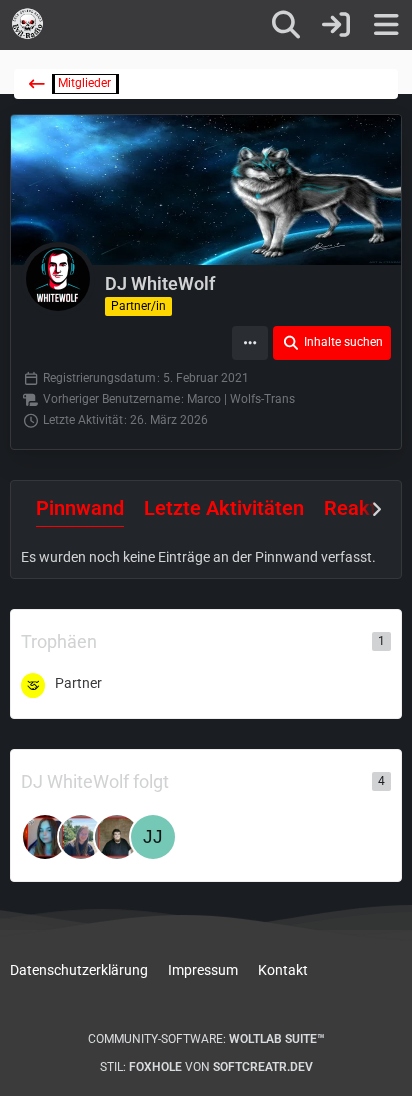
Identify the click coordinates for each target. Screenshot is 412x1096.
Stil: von (206, 1067)
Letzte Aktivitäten (224, 508)
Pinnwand (80, 508)
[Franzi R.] (81, 837)
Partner (78, 683)
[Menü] (386, 25)
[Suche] (286, 25)
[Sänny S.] (45, 837)
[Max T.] (117, 837)
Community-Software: (206, 1039)
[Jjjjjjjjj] (153, 837)
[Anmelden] (336, 25)
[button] (250, 343)
